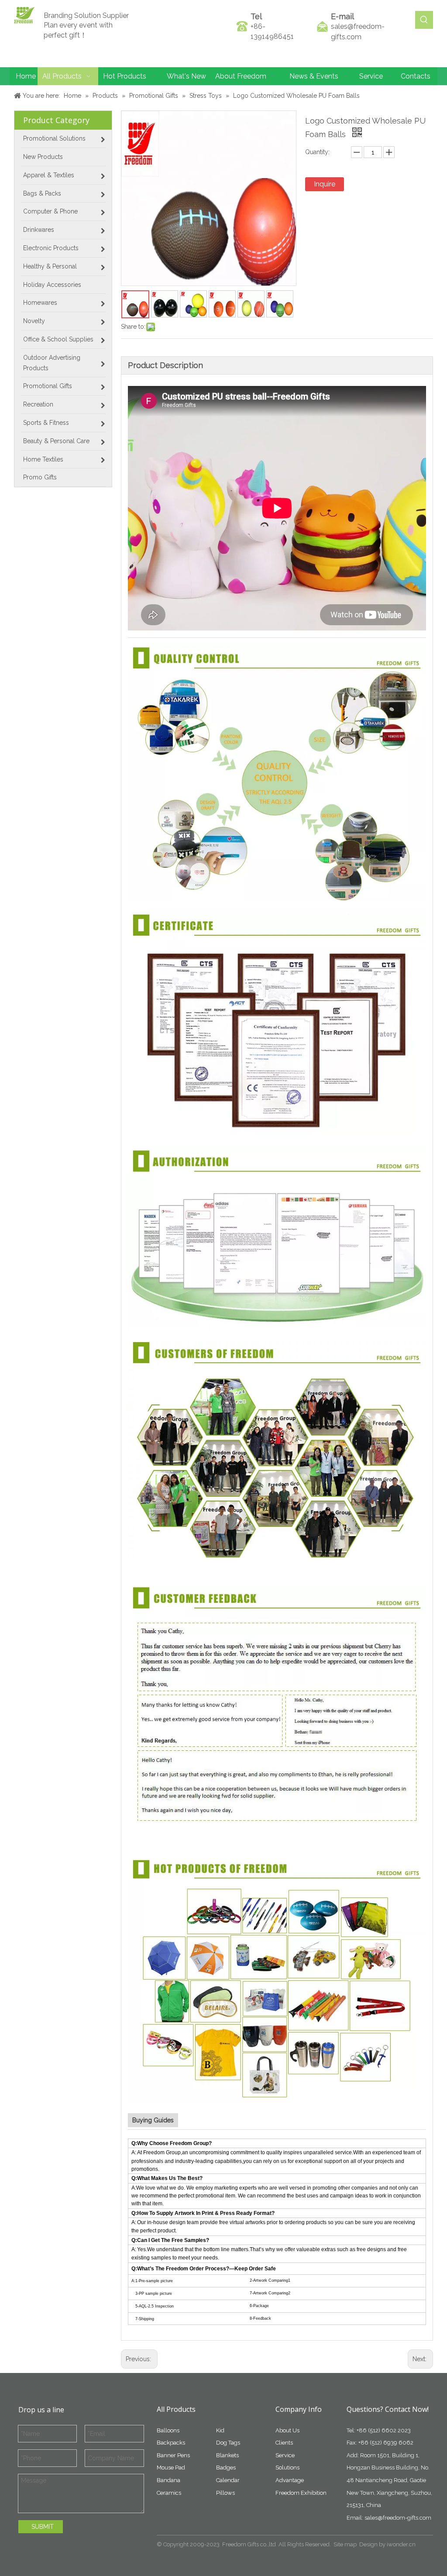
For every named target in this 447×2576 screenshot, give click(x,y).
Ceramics (169, 2493)
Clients (284, 2443)
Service (285, 2455)
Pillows (225, 2493)
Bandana (168, 2480)
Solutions (287, 2468)
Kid (220, 2430)
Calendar (228, 2480)
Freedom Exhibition (301, 2493)
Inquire (325, 184)
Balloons (168, 2430)
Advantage (290, 2480)
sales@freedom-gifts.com (398, 2518)
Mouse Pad (171, 2468)
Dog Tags (228, 2443)
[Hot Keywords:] (424, 20)
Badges (226, 2468)
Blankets (227, 2455)
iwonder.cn (401, 2544)
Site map (345, 2544)
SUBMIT (43, 2527)
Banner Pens (173, 2455)
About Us (287, 2430)
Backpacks (171, 2443)
